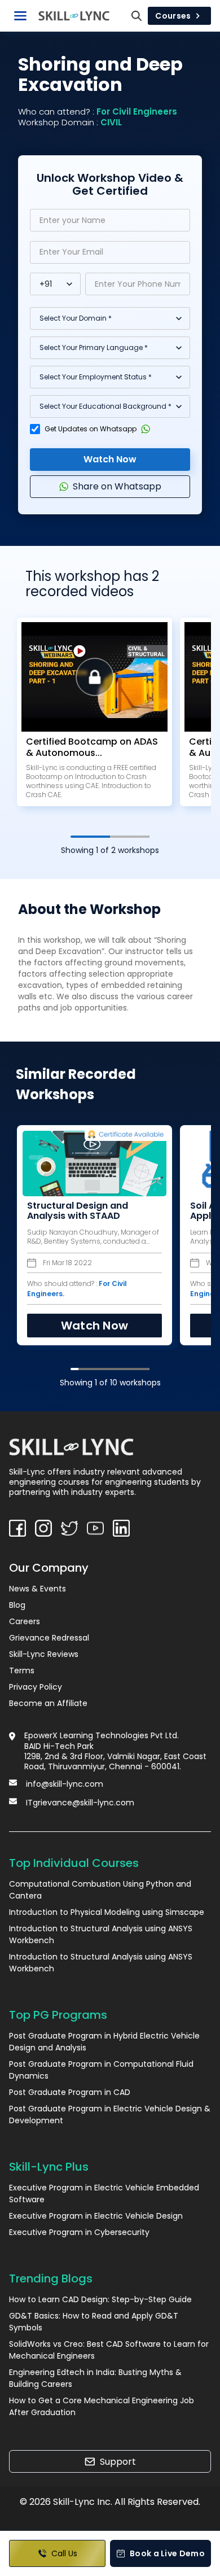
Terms (22, 1670)
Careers (25, 1621)
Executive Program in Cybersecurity (79, 2232)
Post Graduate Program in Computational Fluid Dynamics (101, 2070)
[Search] (137, 16)
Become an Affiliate (48, 1703)
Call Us (64, 2553)
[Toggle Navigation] (20, 16)
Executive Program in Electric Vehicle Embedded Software (104, 2194)
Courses (173, 16)
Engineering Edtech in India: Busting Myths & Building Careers (95, 2378)
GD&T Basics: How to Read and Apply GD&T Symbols (94, 2322)
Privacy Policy (36, 1687)
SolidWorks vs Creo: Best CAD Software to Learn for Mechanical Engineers (109, 2350)
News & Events (38, 1589)
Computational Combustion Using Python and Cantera (100, 1890)
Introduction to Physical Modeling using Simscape (107, 1912)
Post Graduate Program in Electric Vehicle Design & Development (110, 2114)
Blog (17, 1605)
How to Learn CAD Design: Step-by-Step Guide (100, 2299)
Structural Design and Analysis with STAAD (78, 1211)
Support (118, 2462)
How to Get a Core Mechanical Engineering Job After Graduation (102, 2406)
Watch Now (110, 459)
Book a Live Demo (167, 2553)
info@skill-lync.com (65, 1784)
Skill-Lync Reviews (44, 1654)
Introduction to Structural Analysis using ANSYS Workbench (101, 1934)
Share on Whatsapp (117, 486)
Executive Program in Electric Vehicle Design (96, 2216)
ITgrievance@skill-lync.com (80, 1803)
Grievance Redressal (49, 1638)
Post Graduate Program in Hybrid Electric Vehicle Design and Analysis (104, 2042)
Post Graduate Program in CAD (70, 2092)
